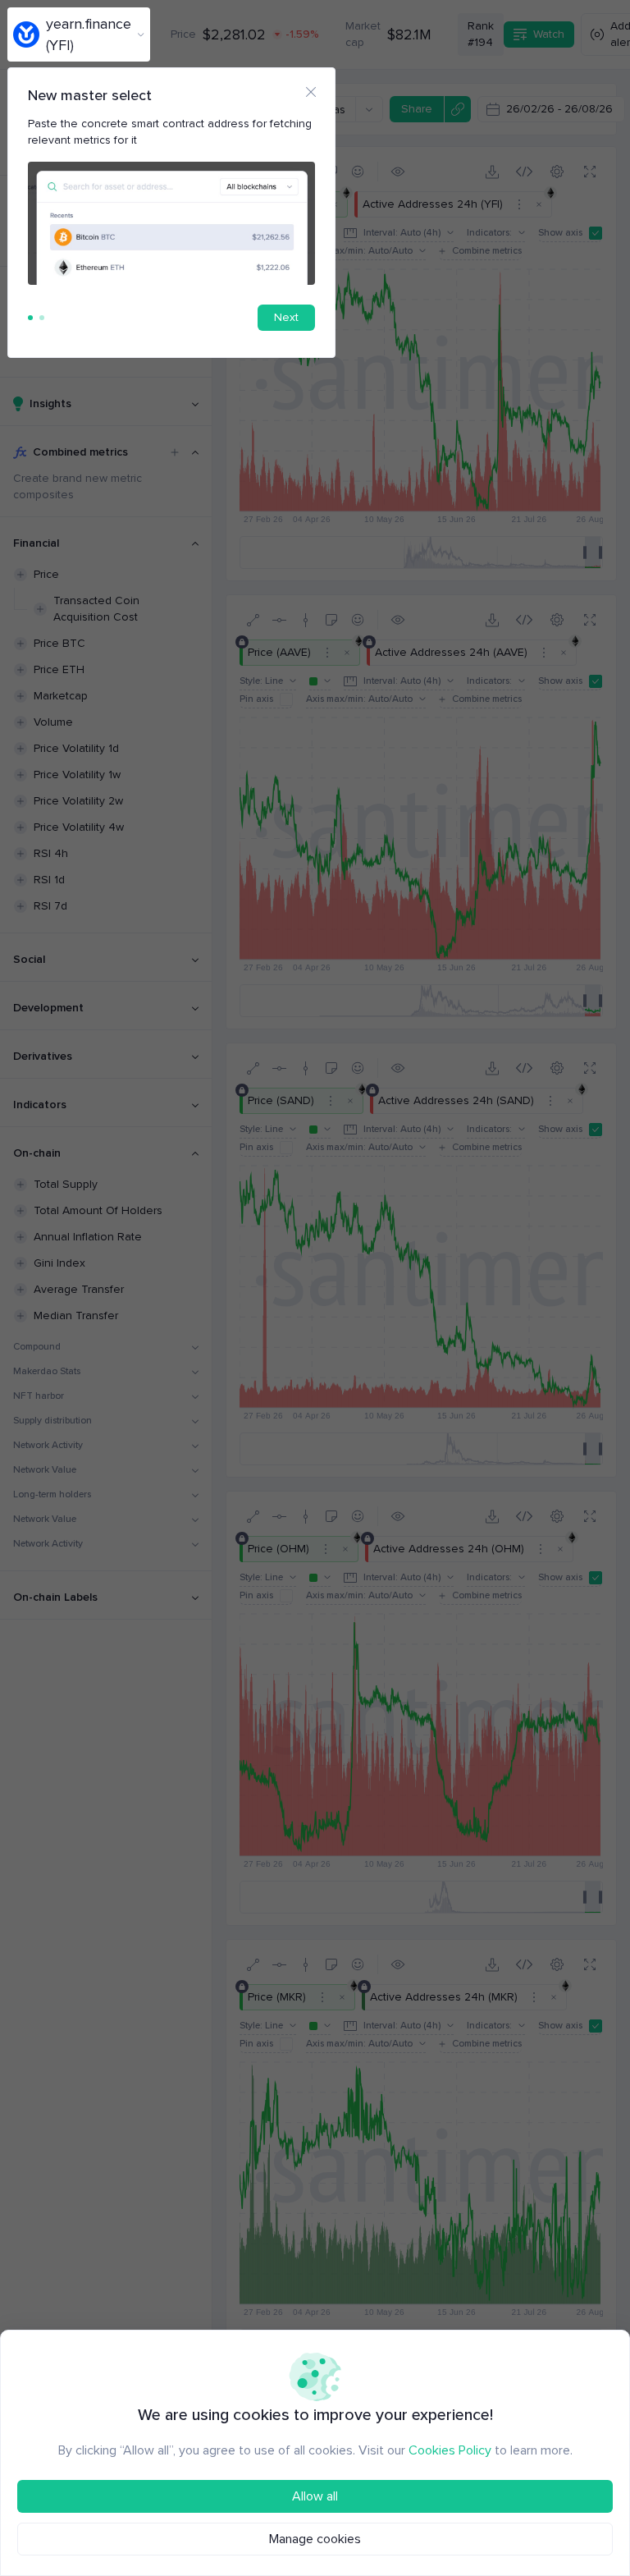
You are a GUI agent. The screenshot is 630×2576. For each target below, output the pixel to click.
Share (417, 109)
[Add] (175, 452)
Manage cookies (315, 2539)
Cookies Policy (450, 2450)
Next (286, 317)
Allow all (315, 2496)
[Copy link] (457, 109)
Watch (549, 34)
